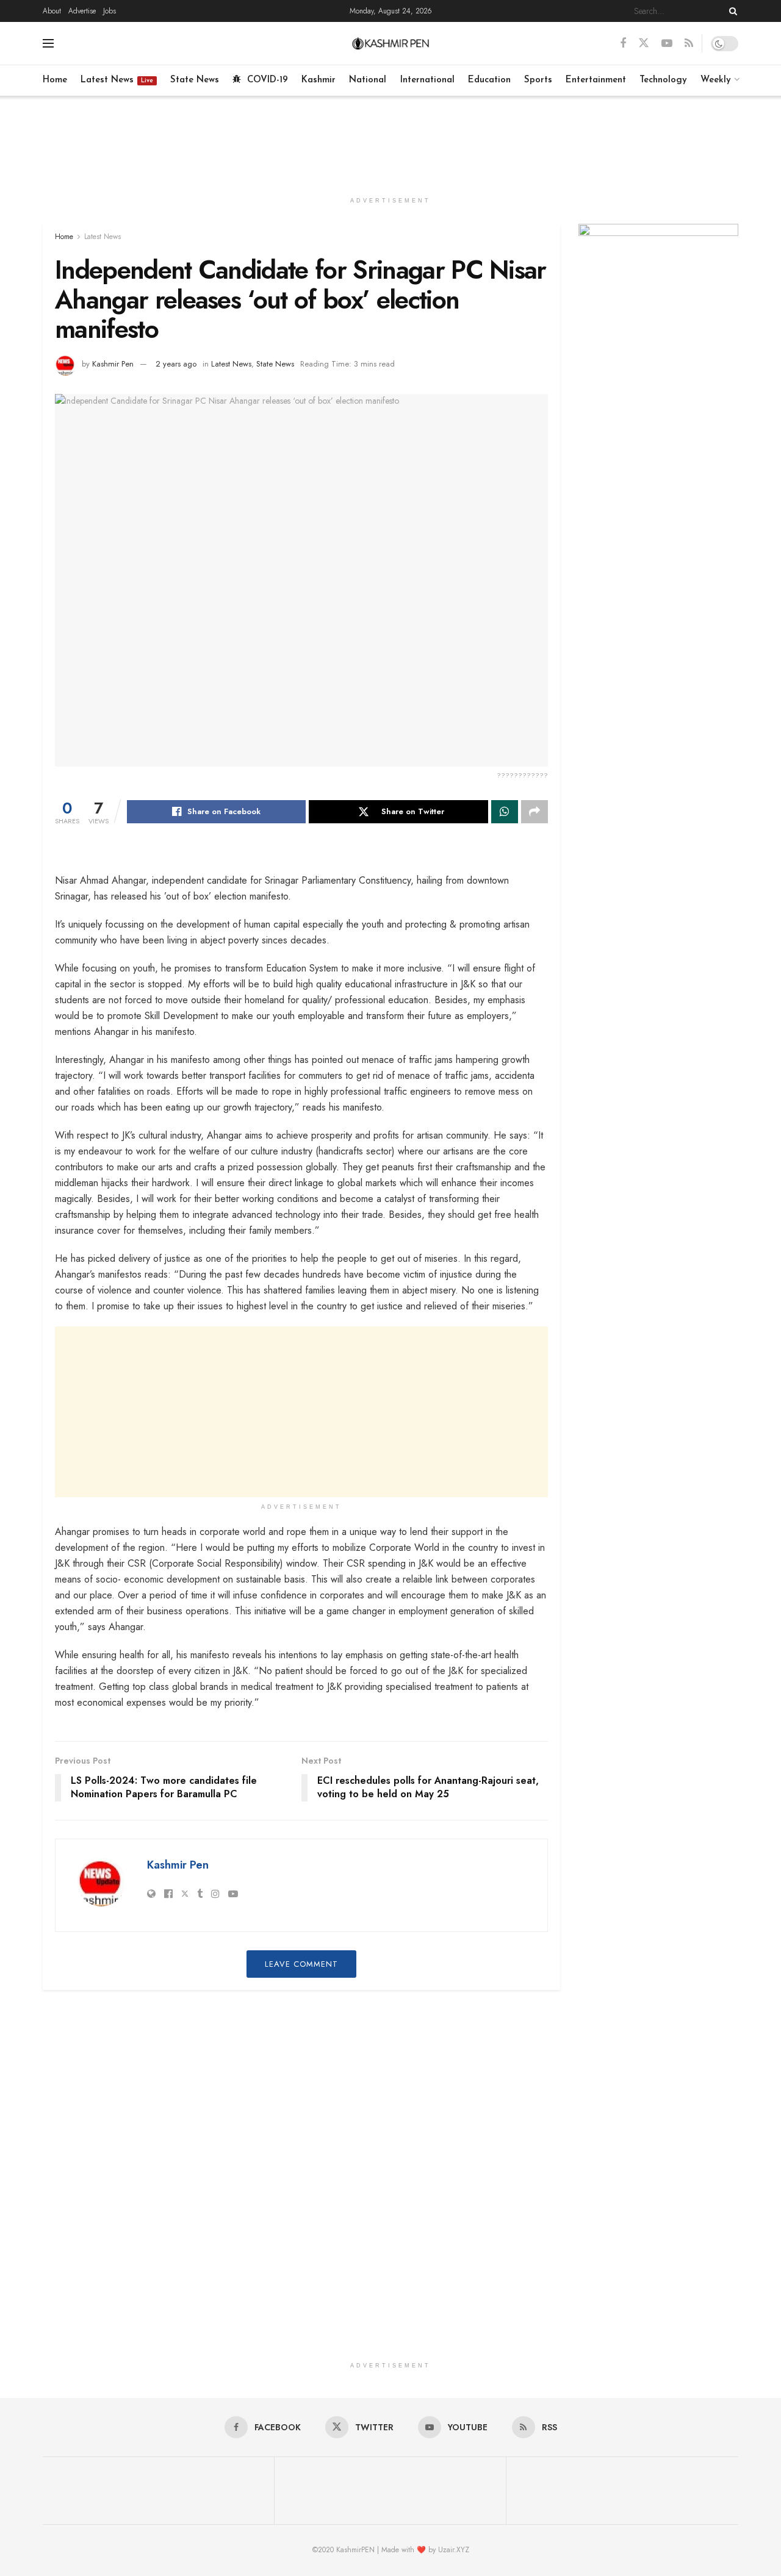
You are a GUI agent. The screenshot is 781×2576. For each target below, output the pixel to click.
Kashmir (319, 80)
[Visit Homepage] (391, 43)
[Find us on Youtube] (667, 44)
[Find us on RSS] (689, 44)
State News (195, 80)
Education (489, 80)
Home (55, 80)
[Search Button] (731, 11)
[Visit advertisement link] (659, 277)
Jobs (110, 11)
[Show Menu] (48, 43)
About (52, 11)
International (427, 80)
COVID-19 (268, 80)
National (368, 80)
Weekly (716, 80)
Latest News (117, 80)
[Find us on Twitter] (644, 43)
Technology (663, 80)
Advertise (82, 11)
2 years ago (176, 364)
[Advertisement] (390, 141)
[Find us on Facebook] (623, 44)
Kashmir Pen (113, 364)
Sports (538, 80)
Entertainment (596, 80)
